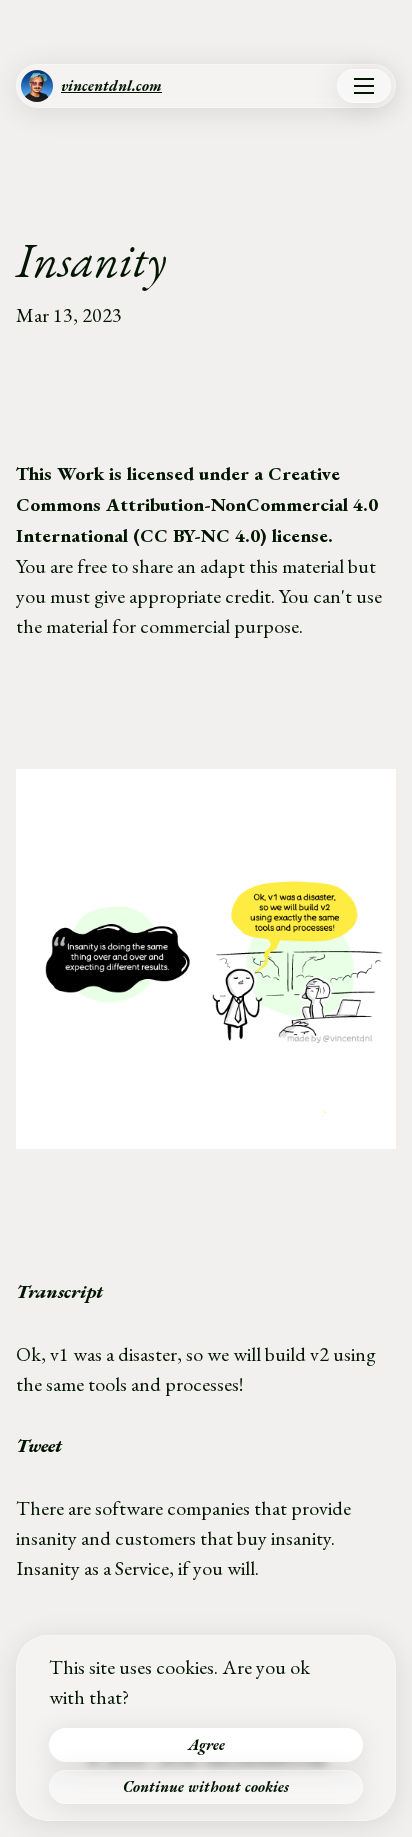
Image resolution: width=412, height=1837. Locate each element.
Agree (206, 1745)
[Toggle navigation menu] (364, 86)
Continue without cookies (206, 1787)
